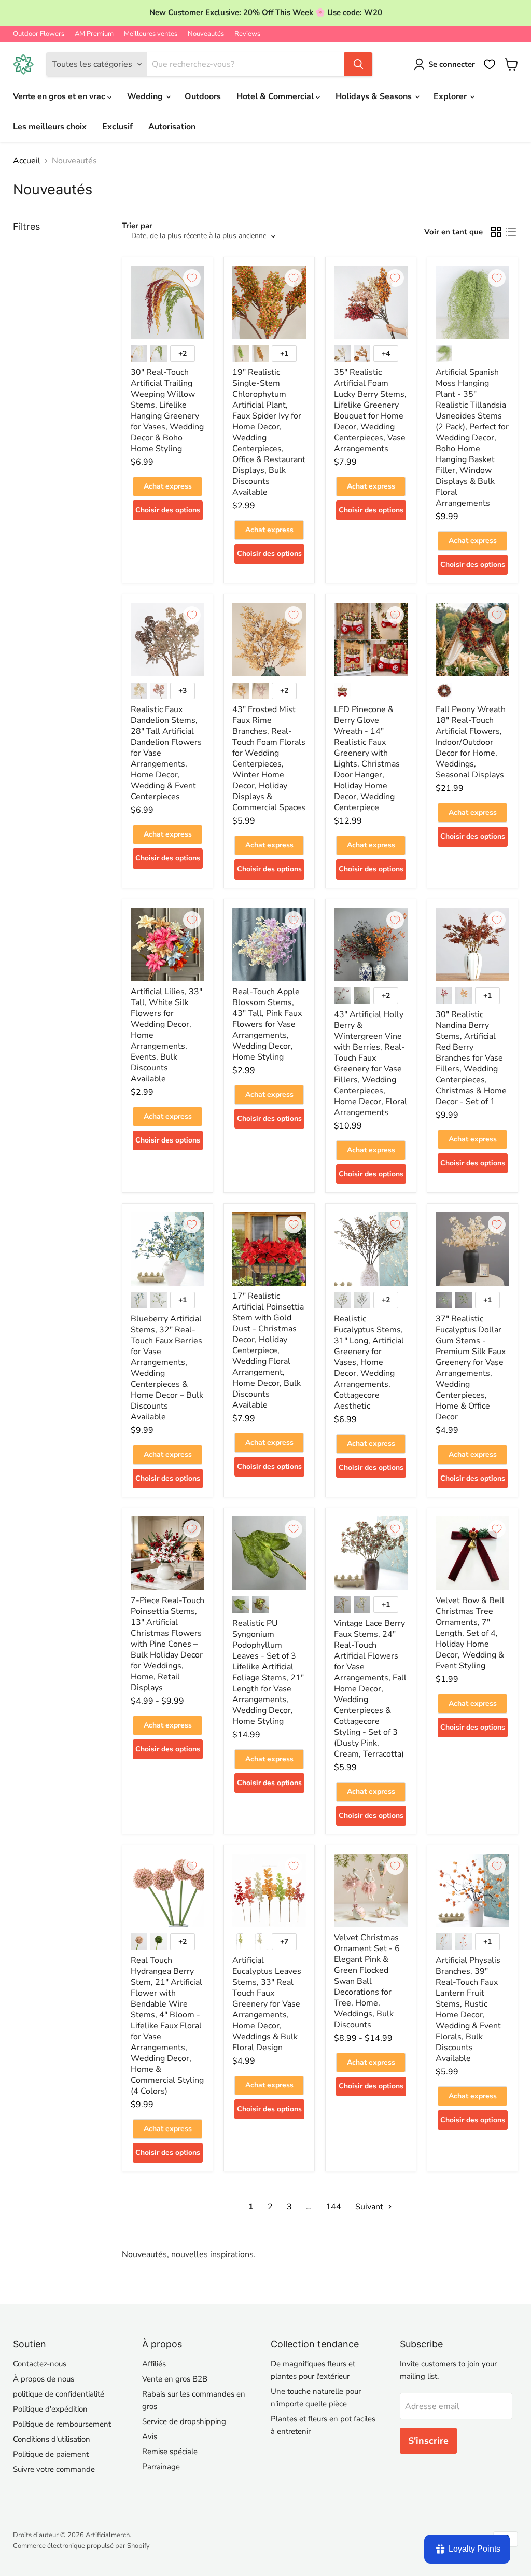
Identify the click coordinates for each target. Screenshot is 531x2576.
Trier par (137, 226)
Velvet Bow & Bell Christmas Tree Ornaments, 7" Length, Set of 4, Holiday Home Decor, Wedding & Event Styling (470, 1633)
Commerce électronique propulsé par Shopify (81, 2546)
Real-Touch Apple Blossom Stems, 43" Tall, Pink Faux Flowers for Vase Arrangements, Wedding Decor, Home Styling (267, 1024)
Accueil (27, 161)
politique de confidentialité (59, 2394)
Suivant (370, 2207)
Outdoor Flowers (39, 34)
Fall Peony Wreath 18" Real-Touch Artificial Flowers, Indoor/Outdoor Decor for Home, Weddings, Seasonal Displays (471, 742)
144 (333, 2207)
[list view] (511, 232)
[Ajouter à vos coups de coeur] (192, 278)
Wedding (146, 96)
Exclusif (117, 127)
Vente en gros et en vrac (60, 96)
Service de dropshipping (184, 2421)
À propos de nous (44, 2379)
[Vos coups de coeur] (490, 64)
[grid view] (496, 232)
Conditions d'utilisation (52, 2439)
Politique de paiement (51, 2454)
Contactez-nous (40, 2364)
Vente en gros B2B (175, 2379)
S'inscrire (428, 2441)
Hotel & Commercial (276, 96)
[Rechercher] (358, 64)
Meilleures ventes (151, 34)
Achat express (168, 486)
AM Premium (94, 34)
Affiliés (154, 2364)
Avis (150, 2436)
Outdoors (203, 96)
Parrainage (161, 2467)
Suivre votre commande (54, 2469)
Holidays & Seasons (375, 96)
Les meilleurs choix (50, 127)
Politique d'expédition (50, 2409)
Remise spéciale (170, 2452)
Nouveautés (206, 34)
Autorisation (172, 127)
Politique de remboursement (62, 2424)
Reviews (247, 34)
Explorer (451, 96)
